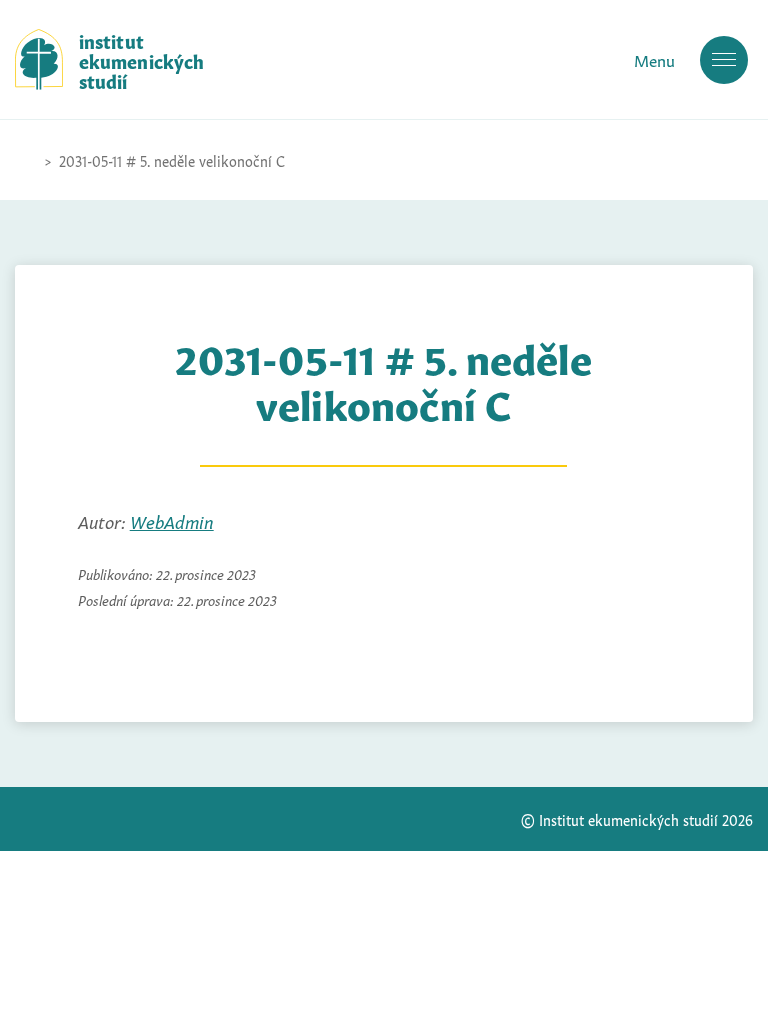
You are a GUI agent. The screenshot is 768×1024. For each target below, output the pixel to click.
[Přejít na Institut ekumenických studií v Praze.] (25, 160)
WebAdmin (172, 520)
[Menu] (724, 60)
